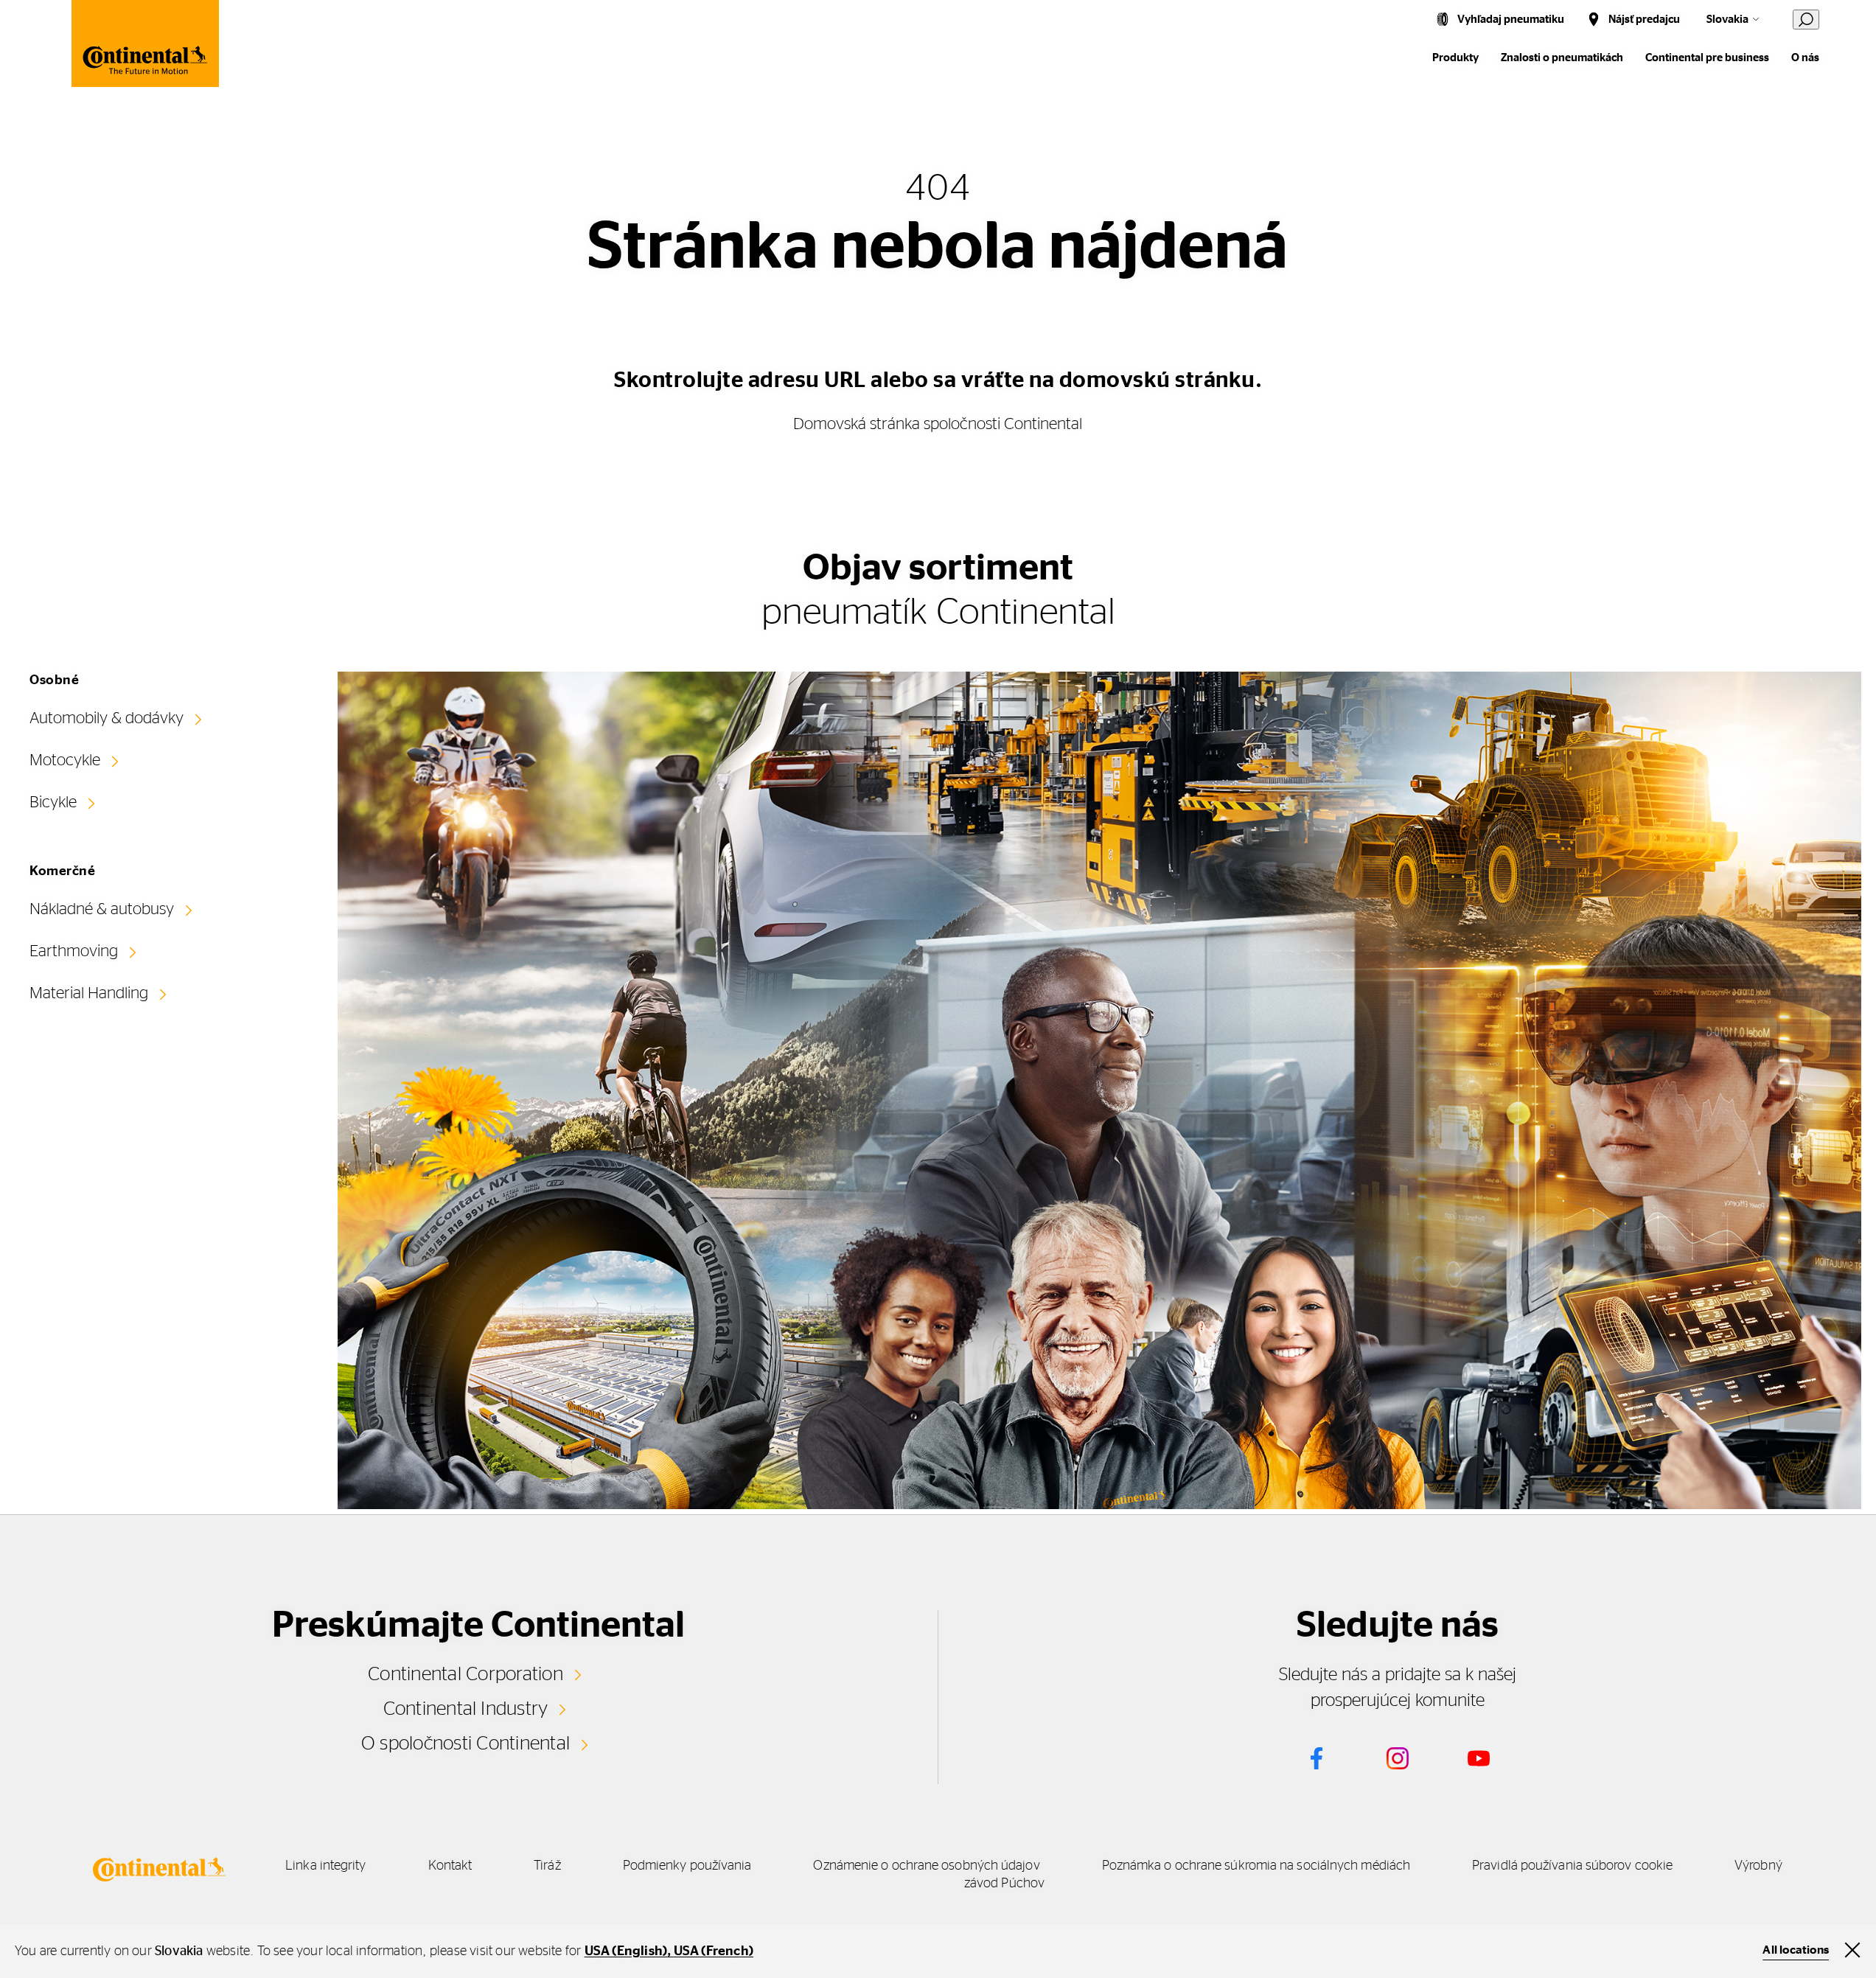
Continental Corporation (465, 1674)
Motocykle (65, 760)
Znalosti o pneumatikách (1562, 58)
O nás (1805, 58)
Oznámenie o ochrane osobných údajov (926, 1866)
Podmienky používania (687, 1866)
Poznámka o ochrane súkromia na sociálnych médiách (1256, 1866)
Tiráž (547, 1866)
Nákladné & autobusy (102, 909)
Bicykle (53, 802)
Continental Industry (466, 1709)
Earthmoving (74, 951)
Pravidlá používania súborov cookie (1572, 1866)
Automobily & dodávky (107, 718)
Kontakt (450, 1866)
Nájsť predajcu (1644, 20)
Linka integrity (325, 1866)
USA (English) (626, 1951)
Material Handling (89, 993)
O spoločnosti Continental (465, 1744)
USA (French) (714, 1951)
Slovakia (1727, 20)
